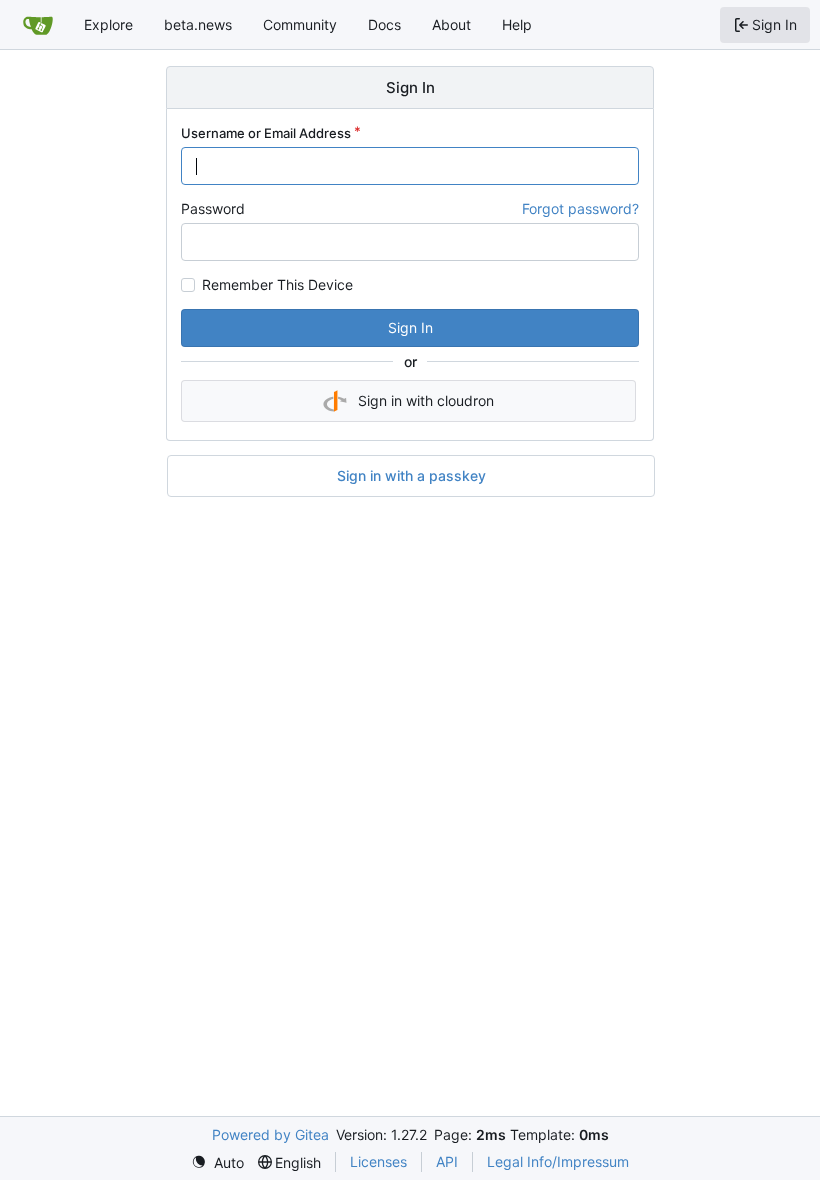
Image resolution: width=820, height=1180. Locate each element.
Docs (384, 24)
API (447, 1161)
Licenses (378, 1161)
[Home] (38, 25)
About (451, 24)
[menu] (217, 1162)
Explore (108, 24)
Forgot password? (580, 208)
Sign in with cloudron (426, 400)
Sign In (410, 327)
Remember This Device (277, 285)
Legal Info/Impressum (558, 1161)
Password (213, 208)
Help (517, 24)
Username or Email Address (266, 133)
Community (300, 24)
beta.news (198, 24)
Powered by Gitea (270, 1134)
